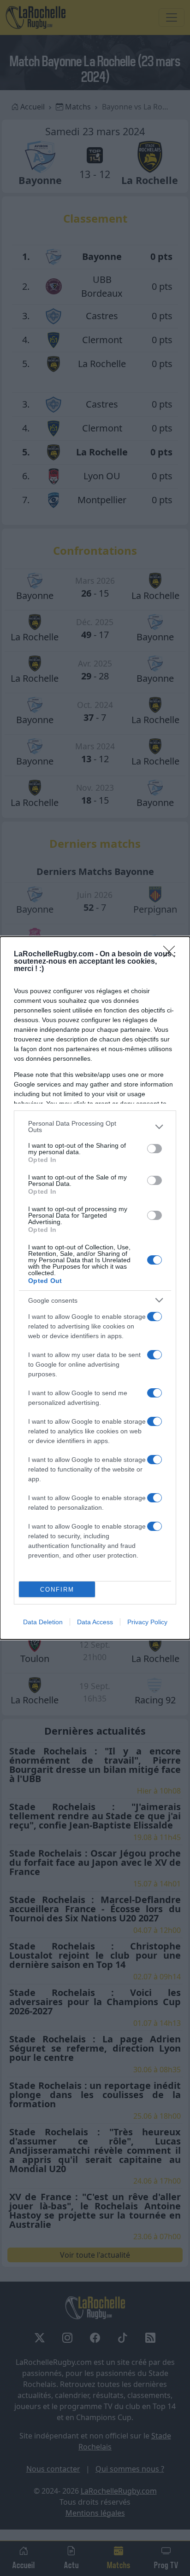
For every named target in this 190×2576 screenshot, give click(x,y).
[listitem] (95, 1127)
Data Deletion (43, 1622)
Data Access (95, 1622)
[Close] (172, 954)
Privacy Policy (147, 1622)
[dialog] (95, 1288)
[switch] (154, 1149)
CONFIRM (57, 1590)
